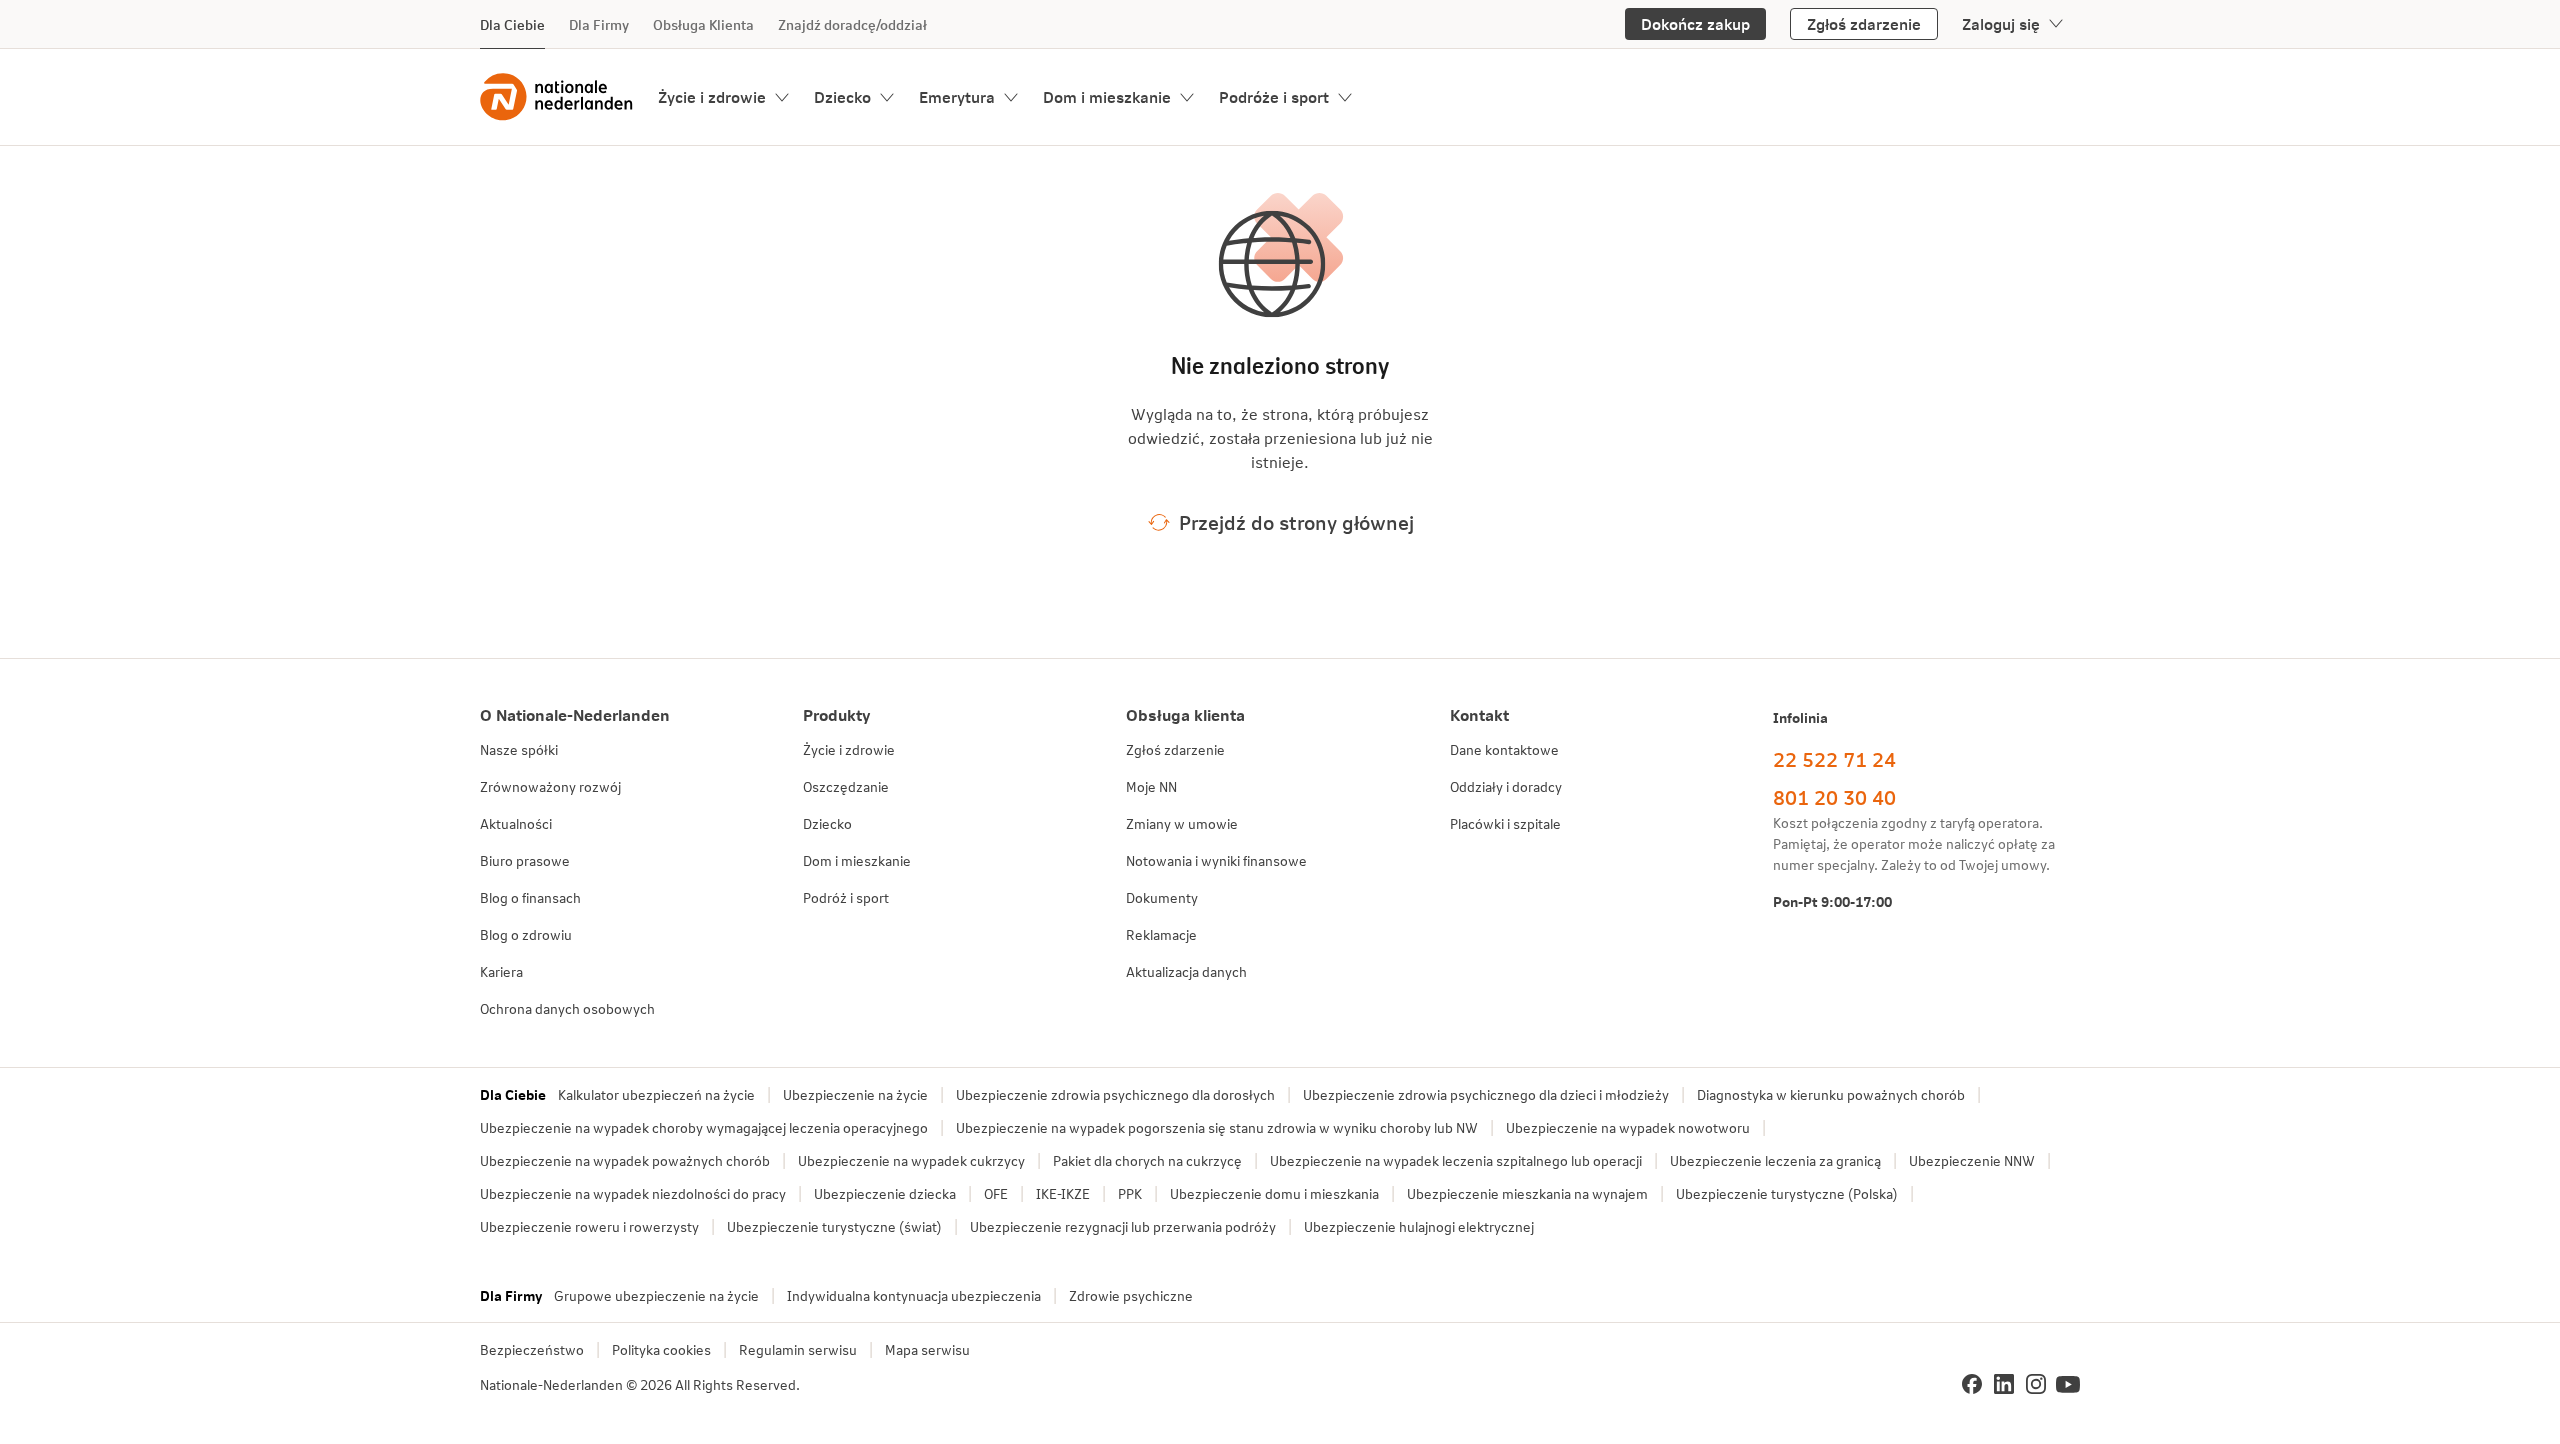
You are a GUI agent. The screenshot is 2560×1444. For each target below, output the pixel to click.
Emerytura (957, 96)
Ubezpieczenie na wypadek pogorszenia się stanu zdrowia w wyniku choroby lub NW (1217, 1127)
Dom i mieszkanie (1107, 96)
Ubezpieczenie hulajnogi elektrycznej (1419, 1226)
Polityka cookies (661, 1349)
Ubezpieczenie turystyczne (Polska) (1787, 1193)
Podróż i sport (846, 897)
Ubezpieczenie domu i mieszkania (1274, 1193)
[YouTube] (2068, 1384)
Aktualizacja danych (1186, 971)
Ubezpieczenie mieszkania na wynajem (1527, 1193)
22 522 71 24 (1834, 759)
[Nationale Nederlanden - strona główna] (557, 97)
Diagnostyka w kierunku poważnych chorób (1831, 1094)
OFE (996, 1193)
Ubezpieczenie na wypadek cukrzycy (911, 1160)
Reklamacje (1161, 934)
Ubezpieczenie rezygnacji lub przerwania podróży (1123, 1226)
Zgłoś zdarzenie (1175, 749)
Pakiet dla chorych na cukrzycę (1147, 1160)
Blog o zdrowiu (526, 934)
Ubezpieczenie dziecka (885, 1193)
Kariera (501, 971)
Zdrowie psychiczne (1131, 1295)
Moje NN (1151, 786)
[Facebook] (1972, 1384)
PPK (1130, 1193)
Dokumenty (1162, 897)
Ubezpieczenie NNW (1972, 1160)
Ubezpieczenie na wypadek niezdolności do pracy (633, 1193)
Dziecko (842, 96)
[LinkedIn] (2004, 1384)
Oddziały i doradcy (1506, 786)
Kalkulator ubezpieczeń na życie (656, 1094)
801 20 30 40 (1834, 797)
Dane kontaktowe (1504, 749)
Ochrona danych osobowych (567, 1008)
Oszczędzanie (846, 786)
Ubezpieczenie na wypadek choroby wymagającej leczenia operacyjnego (704, 1127)
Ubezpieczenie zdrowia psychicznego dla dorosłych (1115, 1094)
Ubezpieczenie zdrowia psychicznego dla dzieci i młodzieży (1486, 1094)
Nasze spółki (519, 749)
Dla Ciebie (512, 24)
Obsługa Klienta (703, 24)
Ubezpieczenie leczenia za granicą (1775, 1160)
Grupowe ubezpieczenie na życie (656, 1295)
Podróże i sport (1274, 96)
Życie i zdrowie (712, 96)
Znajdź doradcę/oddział (852, 24)
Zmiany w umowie (1182, 823)
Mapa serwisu (927, 1349)
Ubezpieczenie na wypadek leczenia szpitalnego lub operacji (1456, 1160)
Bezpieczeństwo (532, 1349)
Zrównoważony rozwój (550, 786)
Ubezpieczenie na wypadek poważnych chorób (625, 1160)
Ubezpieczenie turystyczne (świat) (834, 1226)
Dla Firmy (599, 24)
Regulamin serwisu (798, 1349)
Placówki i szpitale (1505, 823)
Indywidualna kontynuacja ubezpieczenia (914, 1295)
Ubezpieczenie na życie (855, 1094)
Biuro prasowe (525, 860)
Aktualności (516, 823)
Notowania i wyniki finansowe (1216, 860)
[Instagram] (2036, 1384)
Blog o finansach (530, 897)
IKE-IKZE (1063, 1193)
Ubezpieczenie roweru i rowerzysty (589, 1226)
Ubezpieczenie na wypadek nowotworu (1628, 1127)
